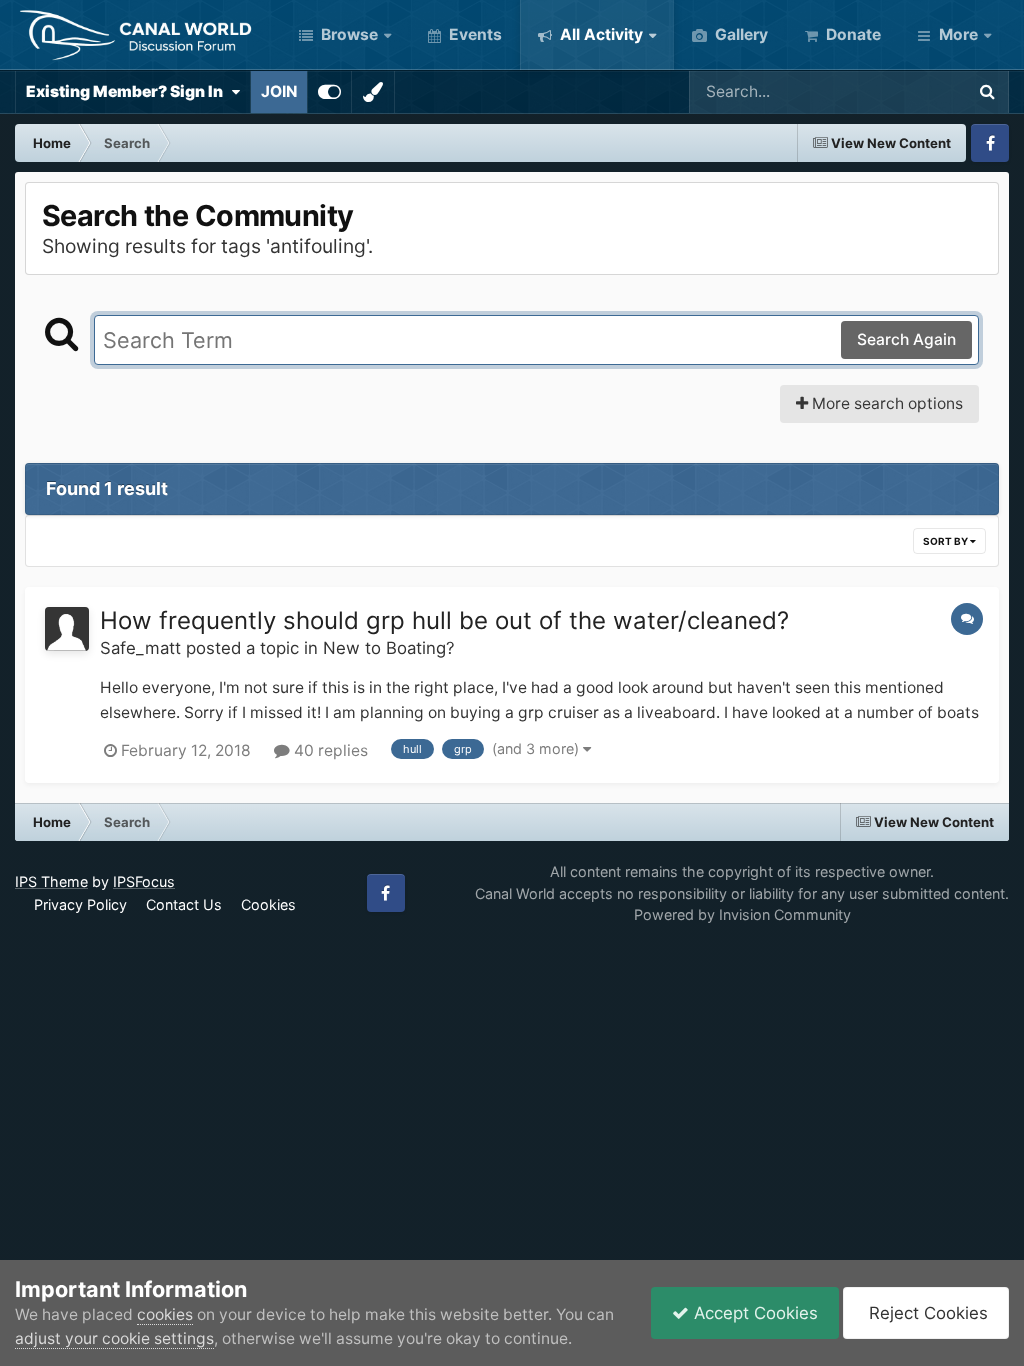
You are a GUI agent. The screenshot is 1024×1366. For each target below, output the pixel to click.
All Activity (599, 34)
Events (473, 34)
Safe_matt (140, 648)
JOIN (279, 91)
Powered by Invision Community (742, 914)
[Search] (987, 92)
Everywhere (895, 91)
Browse (347, 34)
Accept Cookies (753, 1313)
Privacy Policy (80, 904)
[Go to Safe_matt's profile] (67, 629)
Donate (851, 34)
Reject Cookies (926, 1313)
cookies (165, 1314)
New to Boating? (389, 648)
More (958, 34)
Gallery (739, 34)
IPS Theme (51, 881)
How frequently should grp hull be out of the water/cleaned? (444, 620)
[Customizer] (329, 92)
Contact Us (184, 904)
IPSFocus (144, 881)
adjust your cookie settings (114, 1338)
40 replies (329, 750)
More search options (885, 403)
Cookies (268, 904)
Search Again (906, 339)
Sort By (946, 541)
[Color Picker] (373, 92)
